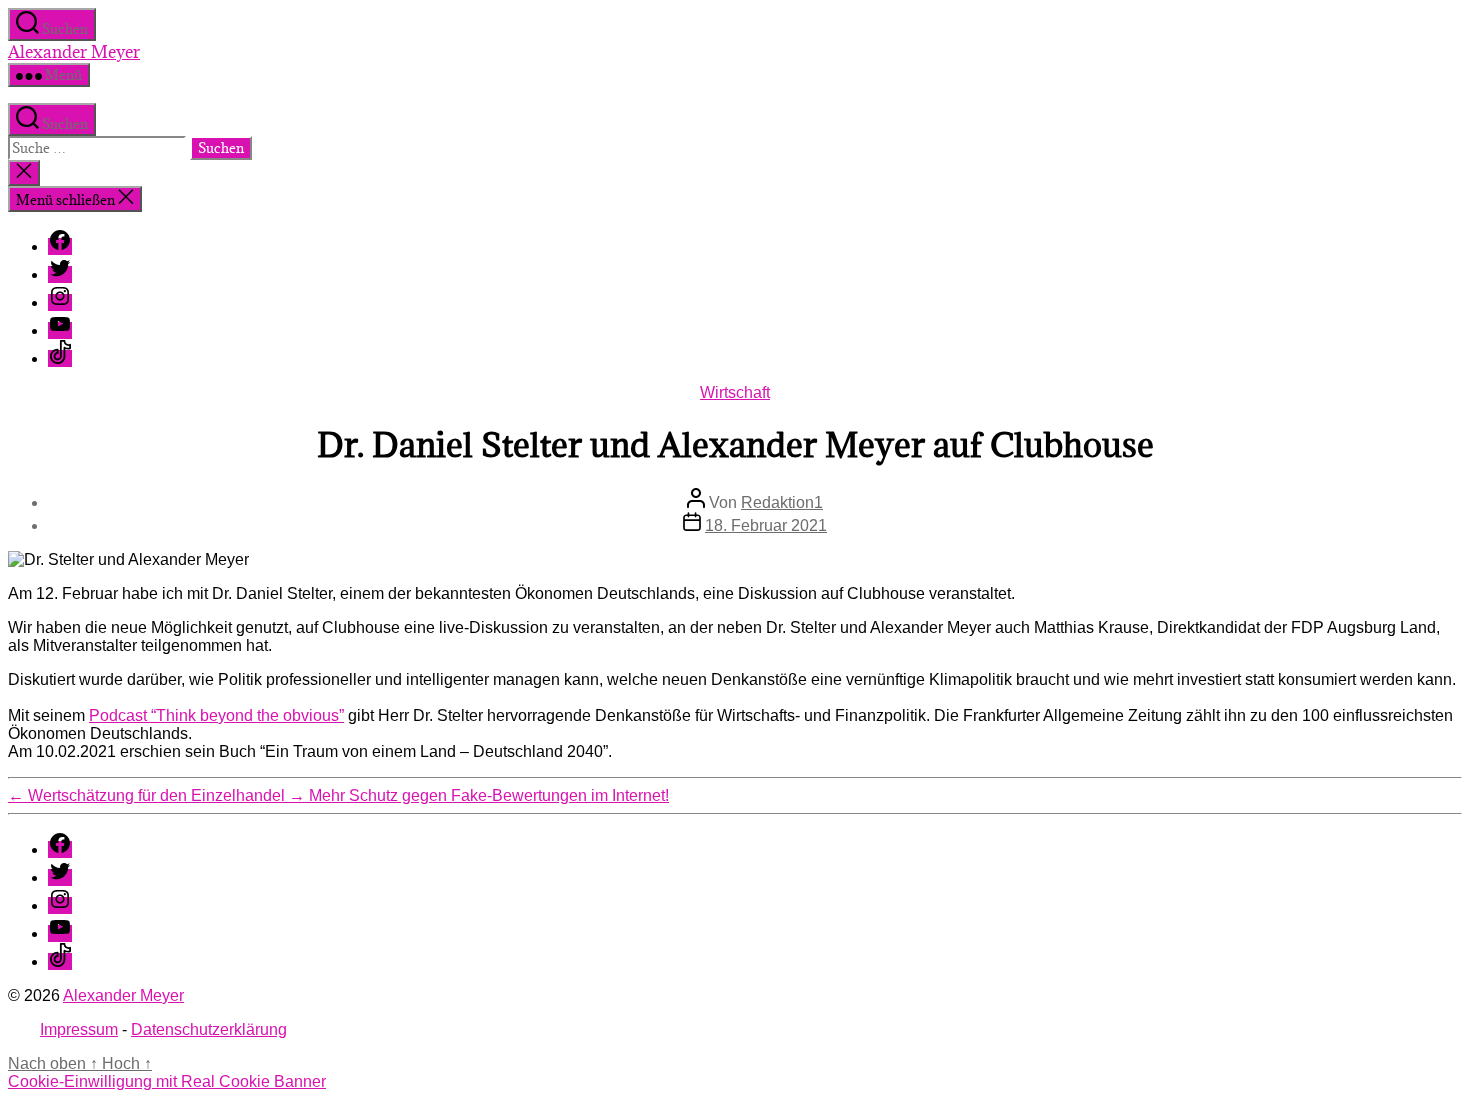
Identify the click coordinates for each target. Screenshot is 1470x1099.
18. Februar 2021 (766, 525)
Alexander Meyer (74, 52)
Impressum (79, 1029)
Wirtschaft (735, 392)
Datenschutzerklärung (209, 1029)
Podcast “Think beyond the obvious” (216, 715)
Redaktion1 (782, 502)
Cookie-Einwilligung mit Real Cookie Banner (167, 1081)
